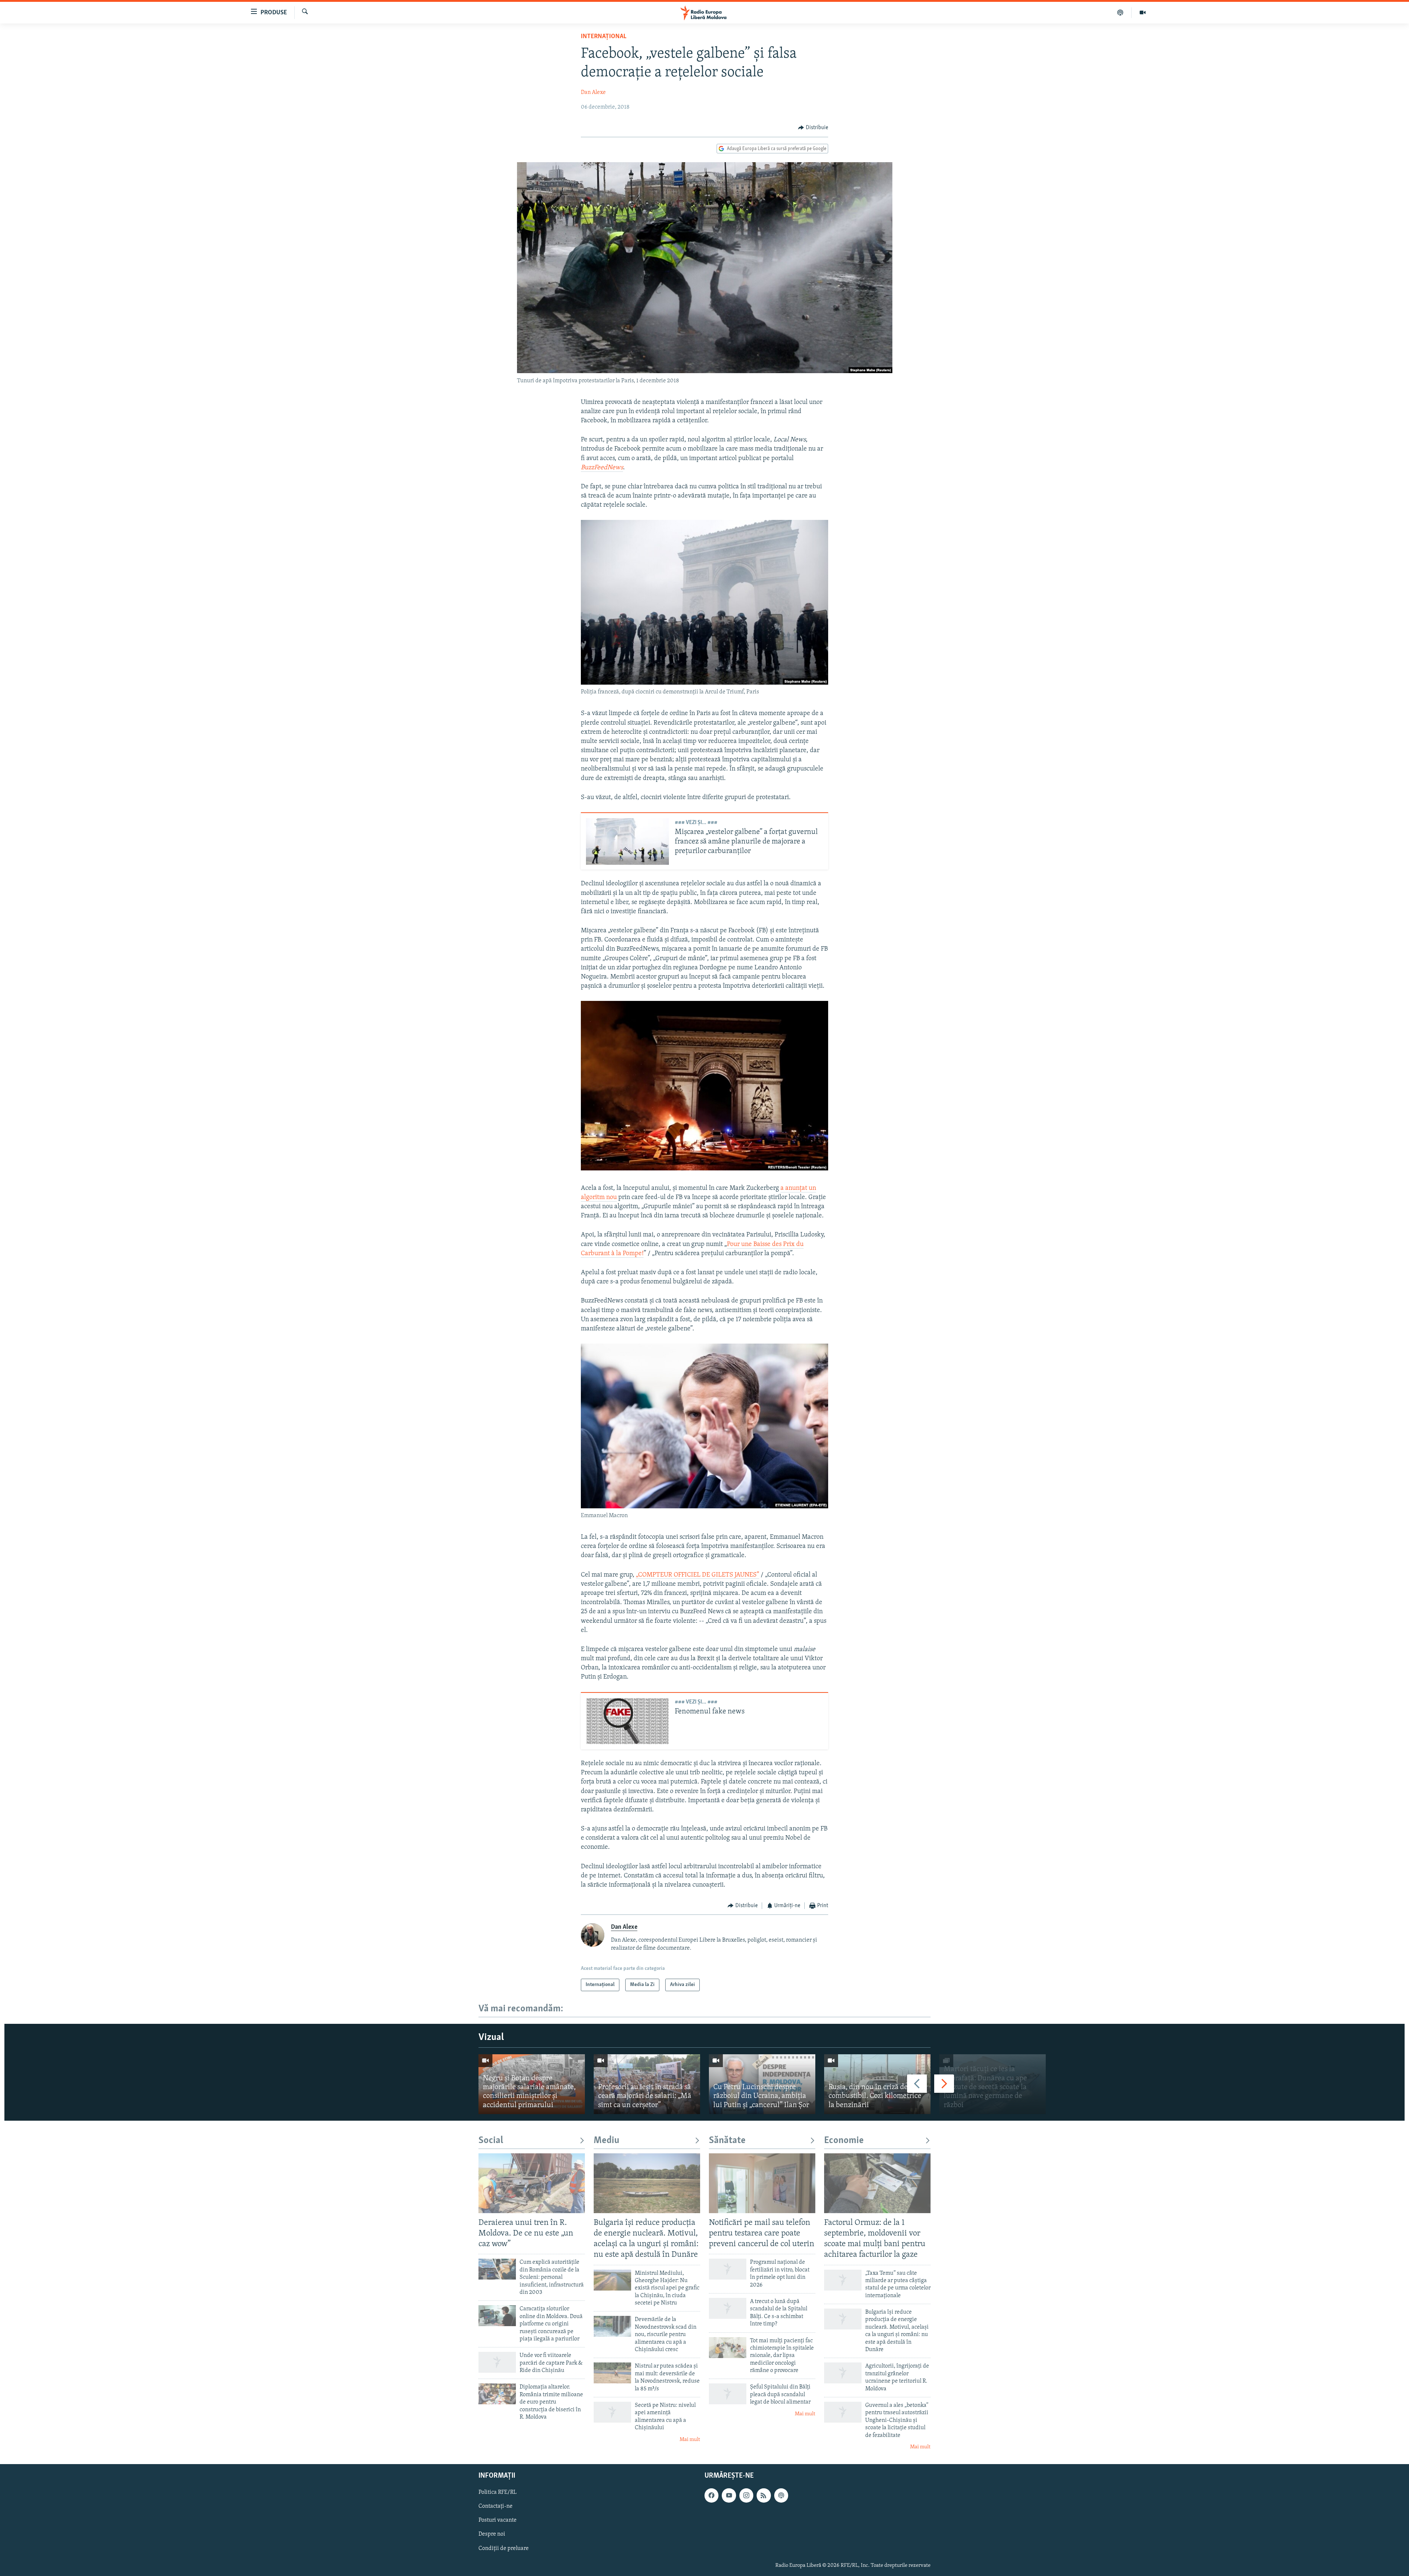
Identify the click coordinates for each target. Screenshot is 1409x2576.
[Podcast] (1120, 12)
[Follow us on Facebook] (711, 2496)
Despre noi (492, 2535)
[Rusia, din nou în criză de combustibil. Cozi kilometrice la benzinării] (877, 2084)
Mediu (607, 2141)
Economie (844, 2141)
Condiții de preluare (504, 2548)
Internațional (604, 37)
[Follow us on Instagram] (746, 2496)
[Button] (813, 128)
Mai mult (690, 2440)
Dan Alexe (593, 92)
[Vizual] (1143, 12)
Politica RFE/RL (498, 2493)
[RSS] (764, 2496)
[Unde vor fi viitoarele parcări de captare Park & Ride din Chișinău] (497, 2362)
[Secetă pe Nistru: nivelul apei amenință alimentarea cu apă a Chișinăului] (612, 2412)
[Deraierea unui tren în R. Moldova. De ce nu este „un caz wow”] (532, 2183)
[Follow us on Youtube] (729, 2496)
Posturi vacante (498, 2521)
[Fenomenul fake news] (627, 1721)
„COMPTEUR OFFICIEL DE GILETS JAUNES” (698, 1575)
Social (491, 2141)
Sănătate (727, 2141)
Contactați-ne (496, 2507)
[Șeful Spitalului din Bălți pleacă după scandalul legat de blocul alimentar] (728, 2394)
